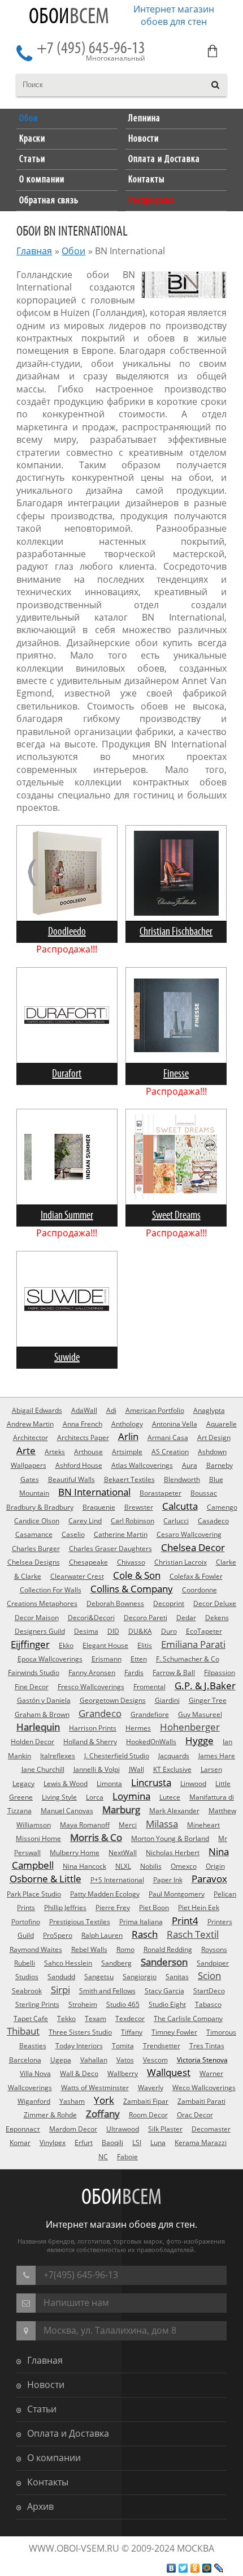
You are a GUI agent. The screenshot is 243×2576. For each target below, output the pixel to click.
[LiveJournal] (219, 2568)
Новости (46, 2385)
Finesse (176, 1074)
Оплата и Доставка (68, 2433)
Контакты (48, 2482)
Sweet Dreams (176, 1216)
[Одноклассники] (195, 2568)
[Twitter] (183, 2568)
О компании (54, 2458)
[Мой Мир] (207, 2568)
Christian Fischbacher (176, 932)
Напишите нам (76, 2302)
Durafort (67, 1074)
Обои (69, 17)
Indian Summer (67, 1216)
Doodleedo (67, 932)
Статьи (42, 2409)
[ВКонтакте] (172, 2568)
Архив (40, 2506)
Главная (34, 251)
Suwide (67, 1358)
